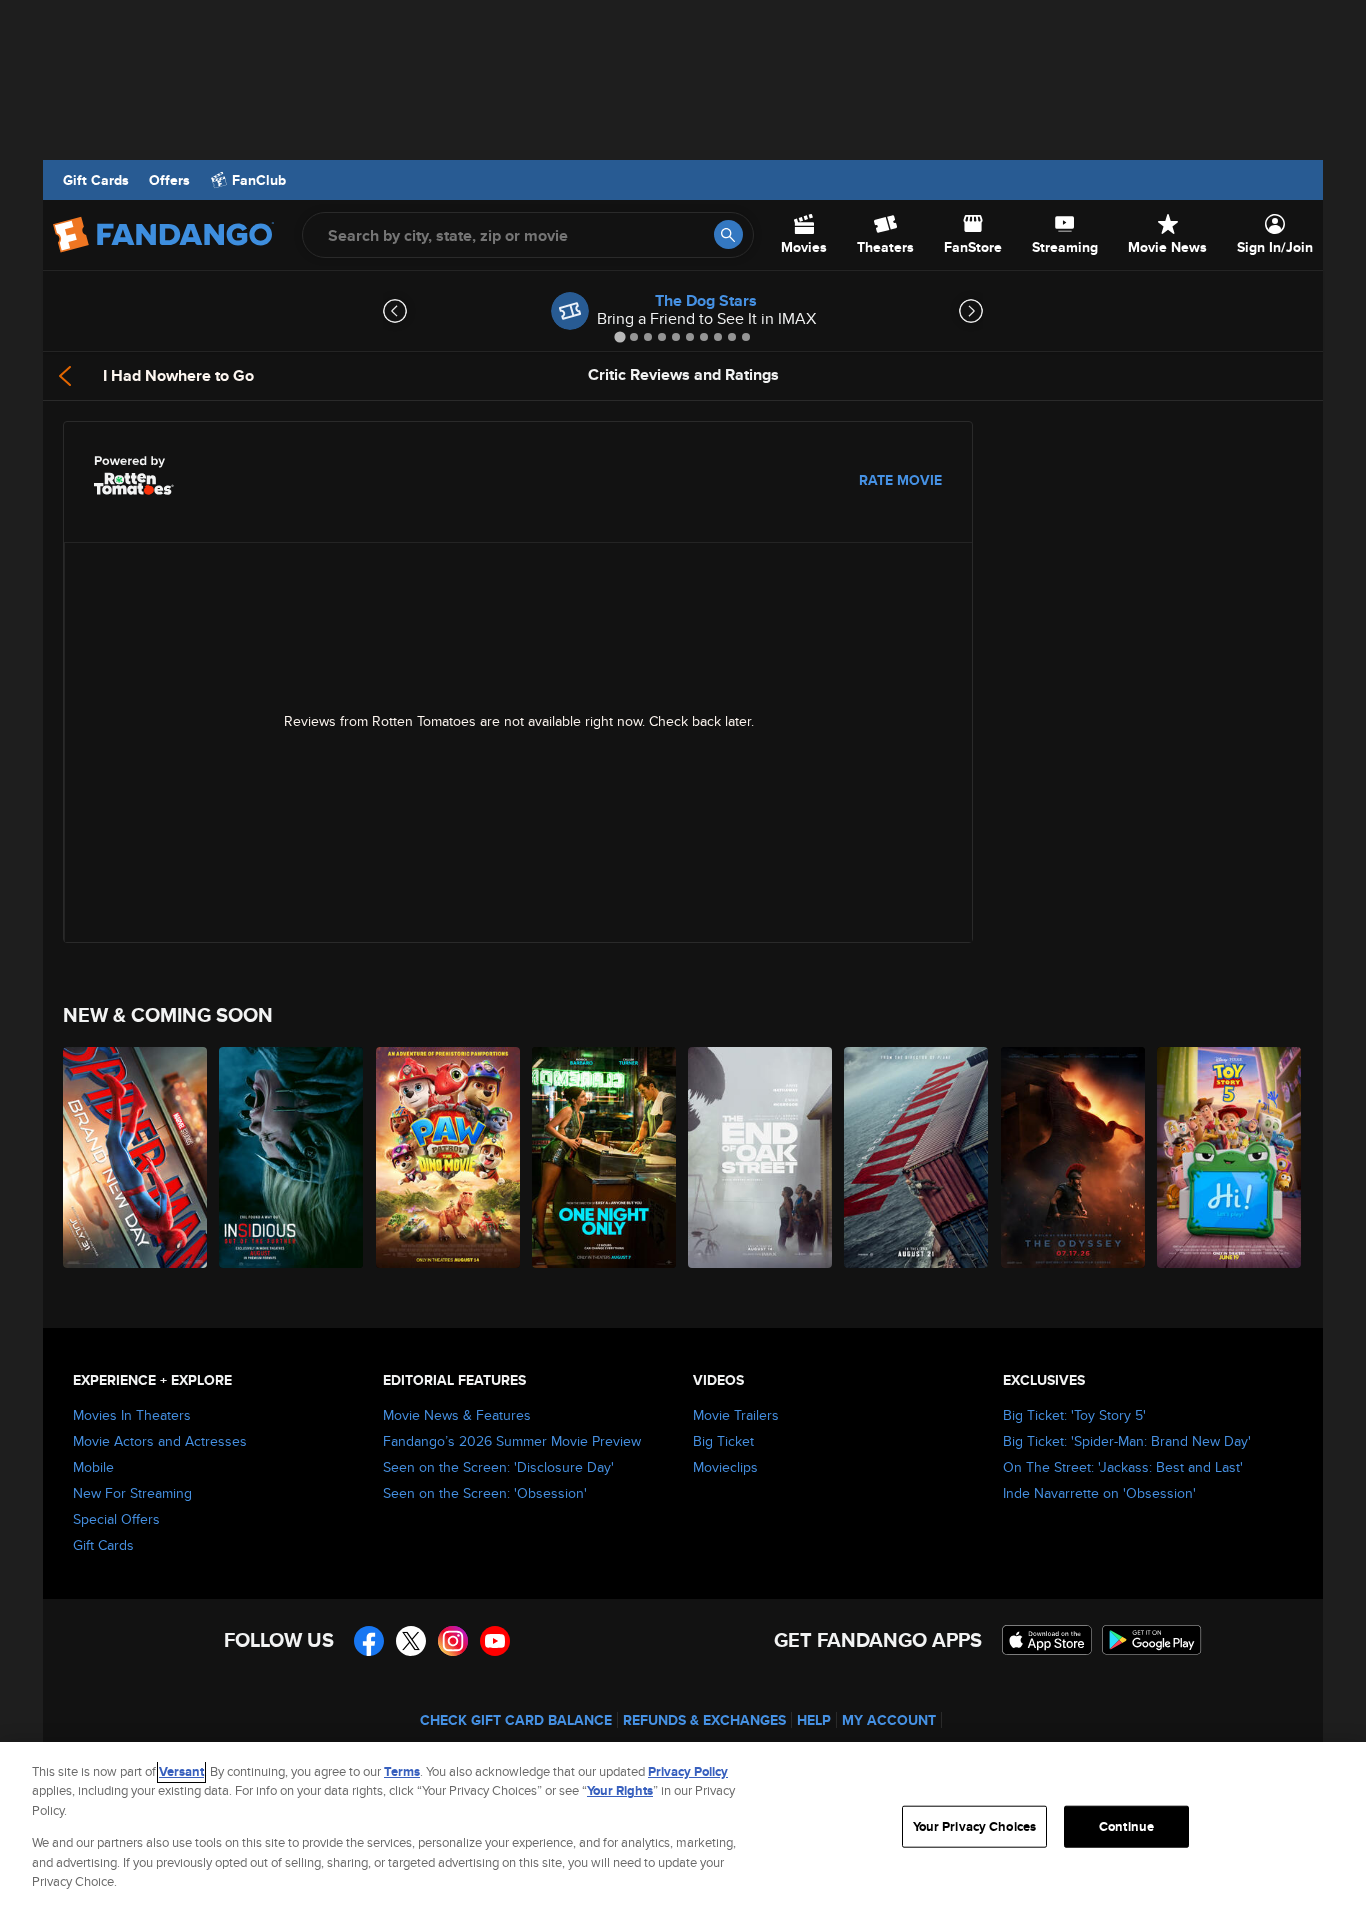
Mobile (93, 1467)
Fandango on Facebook (369, 1641)
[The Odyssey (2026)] (1074, 1157)
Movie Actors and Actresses (160, 1441)
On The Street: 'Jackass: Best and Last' (1123, 1467)
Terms (402, 1771)
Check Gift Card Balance (516, 1720)
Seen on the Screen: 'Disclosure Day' (498, 1467)
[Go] (728, 234)
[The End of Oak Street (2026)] (761, 1157)
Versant (181, 1771)
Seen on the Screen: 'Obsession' (485, 1493)
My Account (889, 1720)
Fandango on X (411, 1641)
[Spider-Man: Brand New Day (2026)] (136, 1157)
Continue (1126, 1826)
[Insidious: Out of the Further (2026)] (292, 1157)
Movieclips (725, 1467)
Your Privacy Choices (975, 1826)
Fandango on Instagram (453, 1641)
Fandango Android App (1152, 1640)
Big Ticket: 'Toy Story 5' (1074, 1415)
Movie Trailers (736, 1415)
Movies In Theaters (132, 1415)
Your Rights (620, 1790)
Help (814, 1720)
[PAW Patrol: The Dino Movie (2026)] (449, 1157)
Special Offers (116, 1519)
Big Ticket (723, 1441)
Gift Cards (96, 180)
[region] (683, 1828)
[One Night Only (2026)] (605, 1157)
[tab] (619, 336)
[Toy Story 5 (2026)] (1230, 1157)
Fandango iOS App (1047, 1640)
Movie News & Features (457, 1415)
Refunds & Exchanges (704, 1720)
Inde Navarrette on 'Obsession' (1099, 1493)
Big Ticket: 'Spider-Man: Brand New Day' (1127, 1441)
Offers (169, 180)
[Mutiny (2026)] (917, 1157)
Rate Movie (900, 480)
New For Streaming (132, 1493)
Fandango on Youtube (495, 1641)
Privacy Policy (688, 1771)
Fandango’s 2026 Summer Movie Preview (512, 1441)
